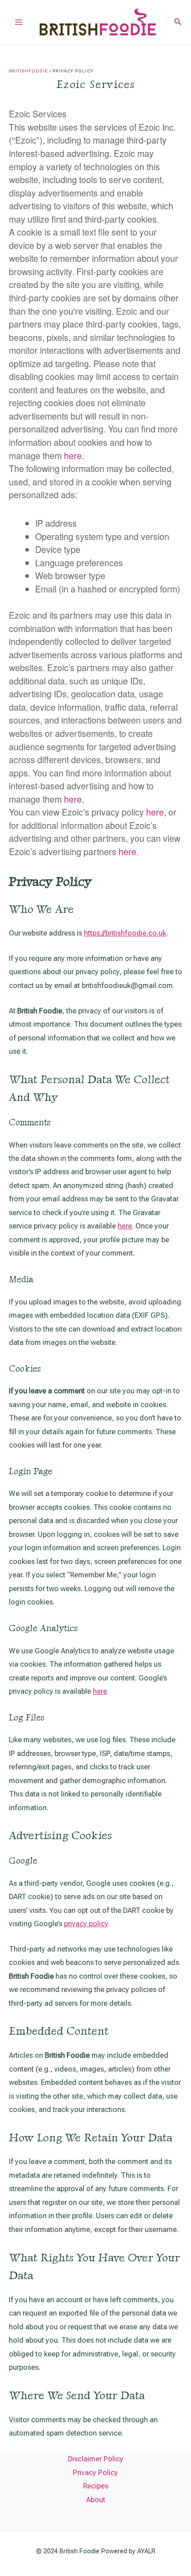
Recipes (96, 2486)
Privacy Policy (95, 2473)
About (96, 2500)
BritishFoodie (28, 71)
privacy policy (86, 1924)
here (73, 455)
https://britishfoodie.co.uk (125, 933)
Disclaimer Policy (96, 2459)
